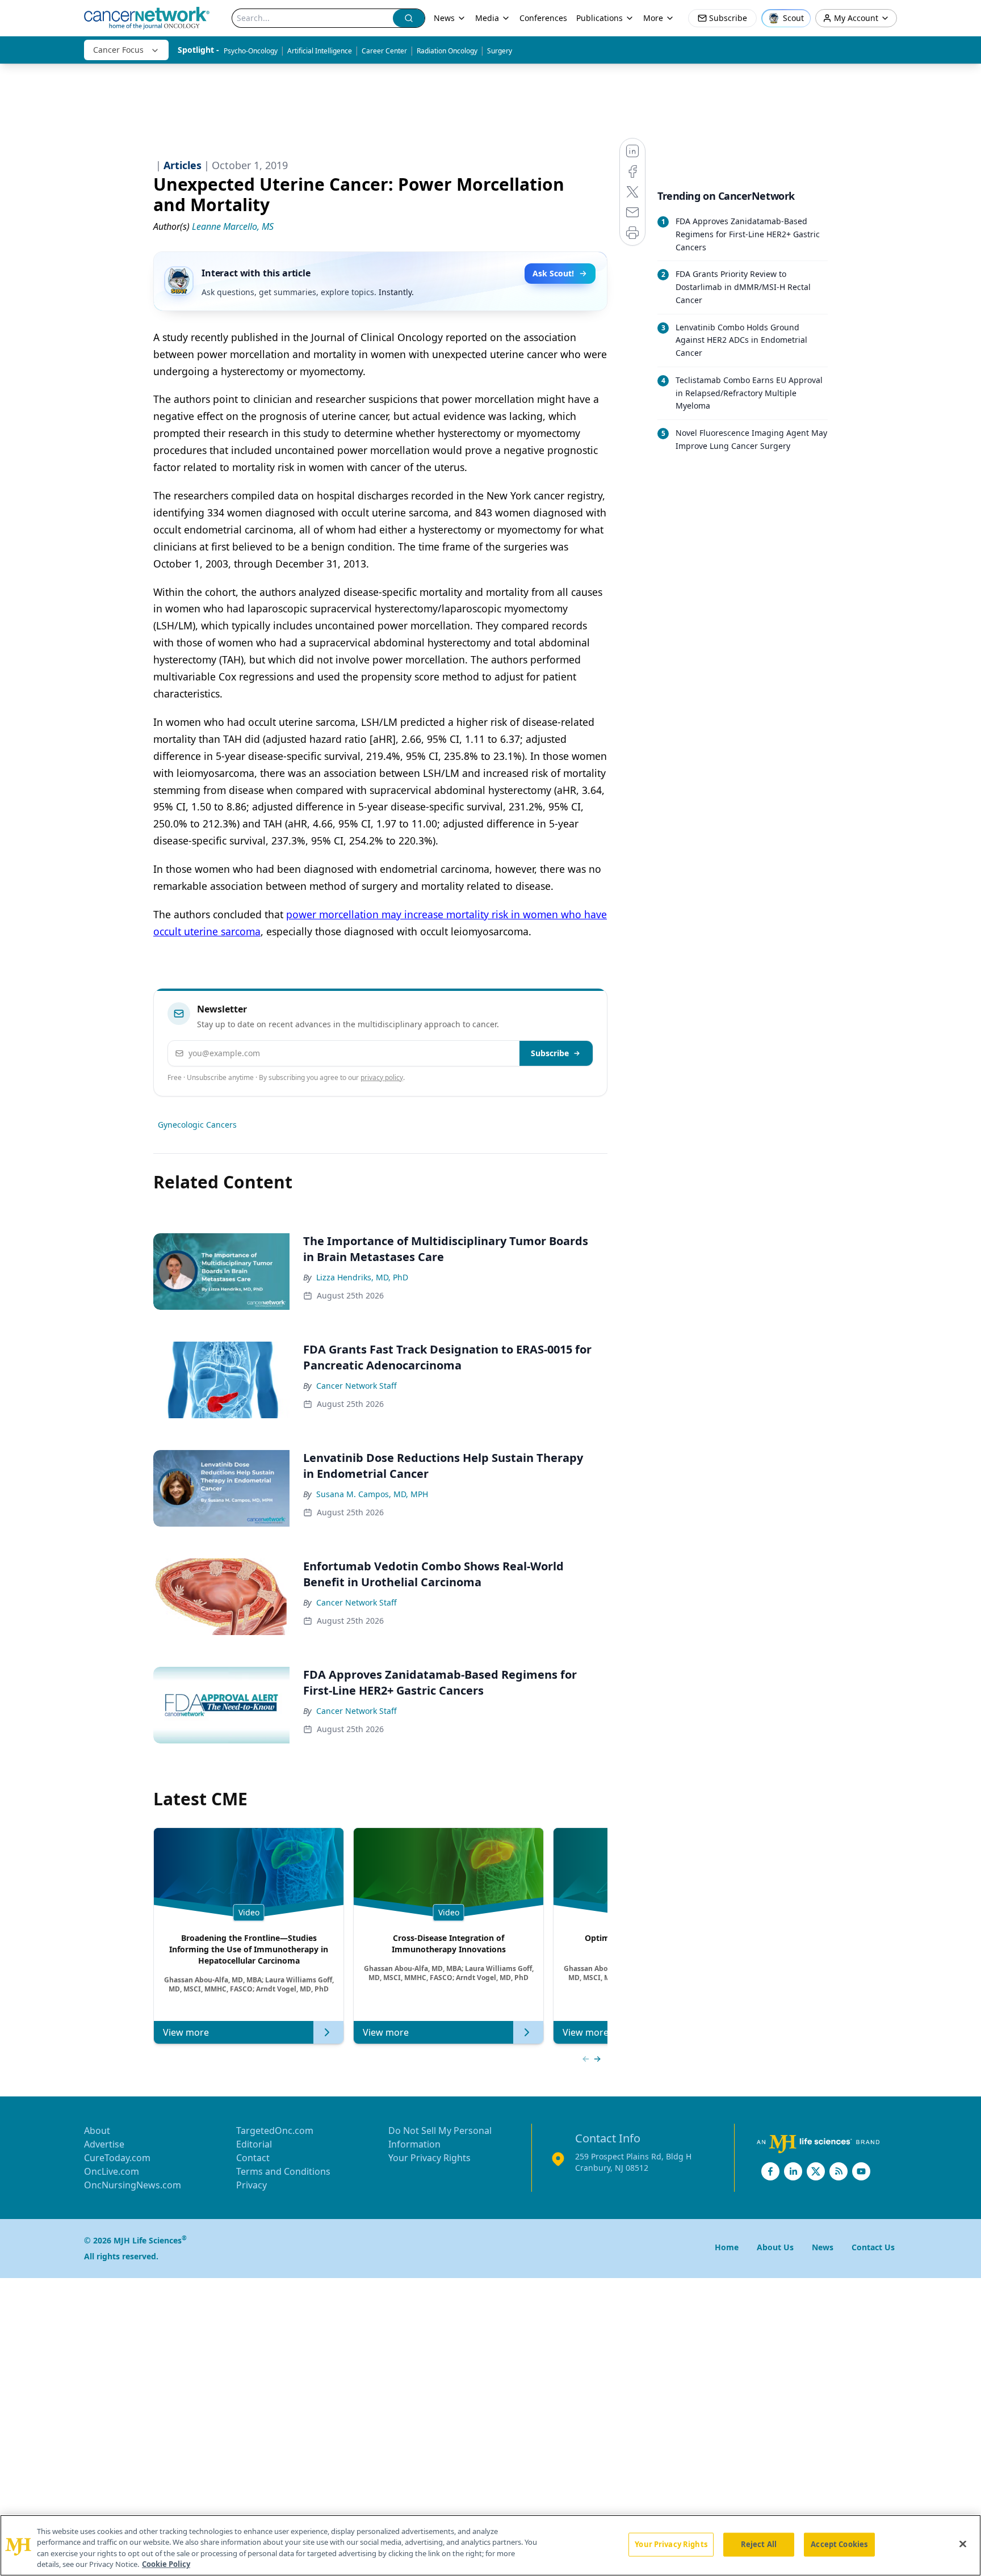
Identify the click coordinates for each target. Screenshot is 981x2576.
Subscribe (550, 1053)
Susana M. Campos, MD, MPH (372, 1494)
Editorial (254, 2144)
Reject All (759, 2544)
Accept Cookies (839, 2544)
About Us (775, 2247)
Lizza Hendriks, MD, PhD (362, 1277)
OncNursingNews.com (133, 2185)
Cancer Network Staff (357, 1386)
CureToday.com (117, 2158)
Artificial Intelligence (320, 51)
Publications (599, 18)
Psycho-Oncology (251, 51)
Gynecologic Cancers (197, 1125)
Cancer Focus (118, 50)
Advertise (104, 2144)
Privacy (251, 2185)
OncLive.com (112, 2171)
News (444, 18)
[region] (491, 2545)
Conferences (543, 18)
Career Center (384, 51)
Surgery (500, 51)
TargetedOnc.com (275, 2130)
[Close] (963, 2544)
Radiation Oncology (447, 51)
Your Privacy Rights (429, 2158)
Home (727, 2247)
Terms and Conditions (283, 2171)
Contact (253, 2158)
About (97, 2130)
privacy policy (382, 1077)
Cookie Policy (166, 2564)
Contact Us (873, 2247)
